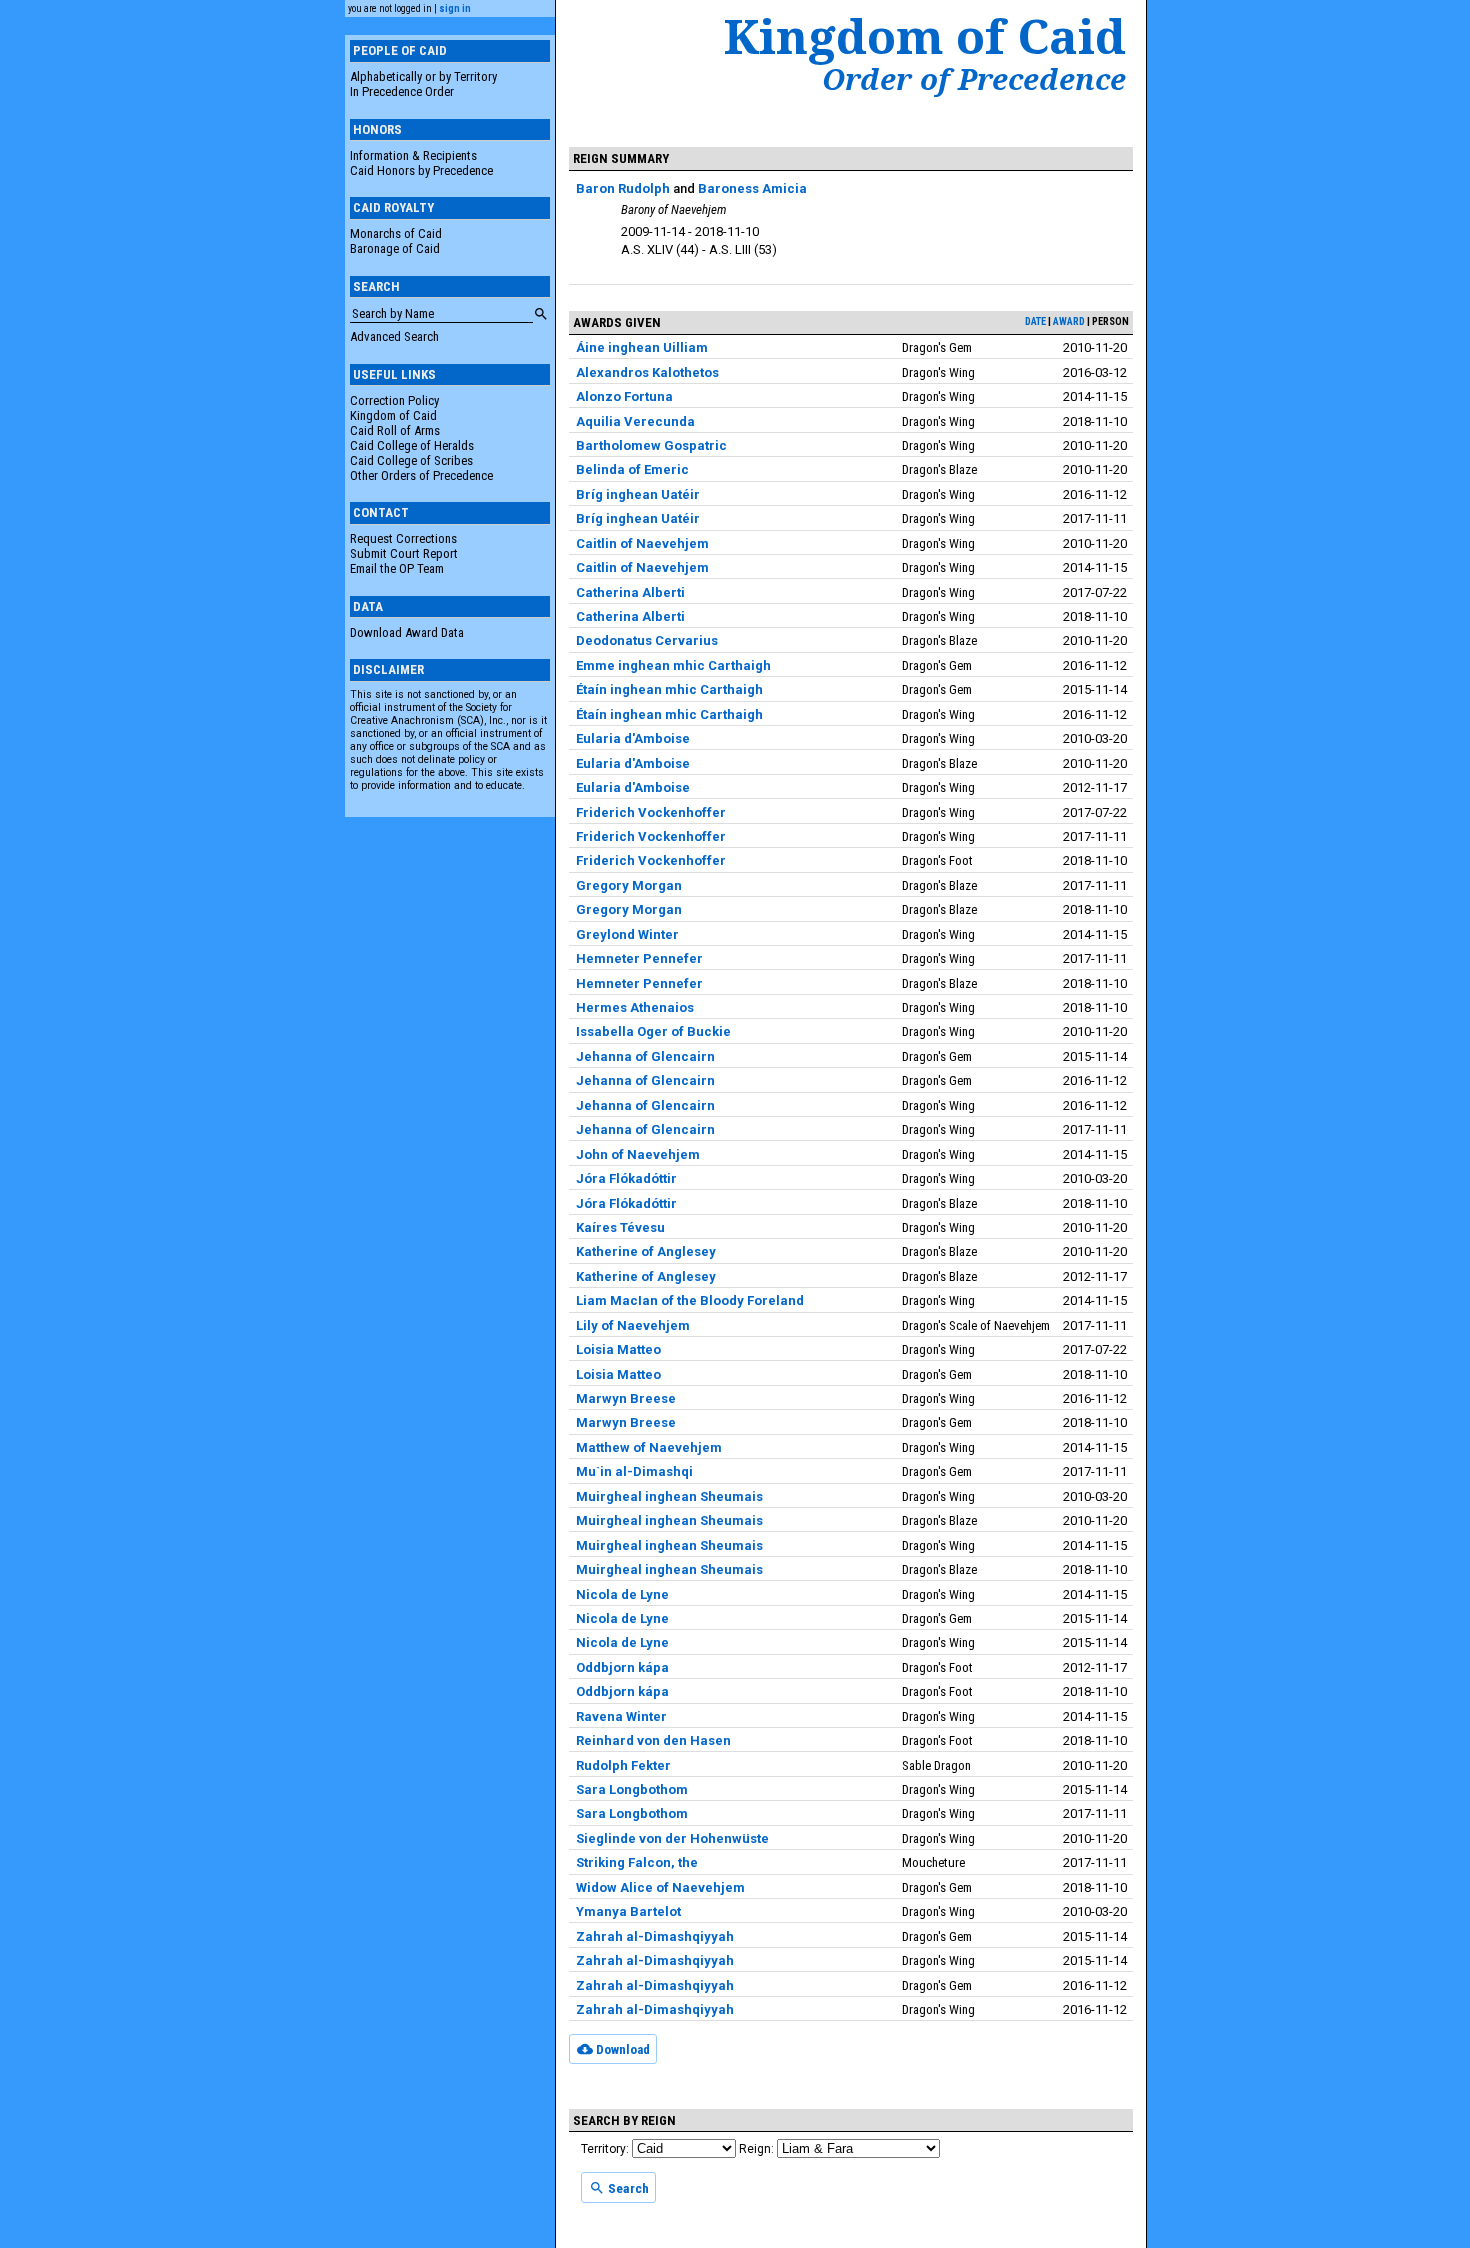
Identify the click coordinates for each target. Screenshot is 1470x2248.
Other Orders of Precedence (421, 475)
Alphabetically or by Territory (423, 76)
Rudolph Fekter (623, 1765)
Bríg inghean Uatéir (638, 494)
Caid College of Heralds (412, 445)
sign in (455, 8)
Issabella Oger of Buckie (653, 1031)
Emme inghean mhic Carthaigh (673, 665)
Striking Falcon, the (637, 1862)
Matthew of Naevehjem (649, 1447)
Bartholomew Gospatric (651, 445)
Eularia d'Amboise (633, 738)
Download (621, 2049)
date (1035, 321)
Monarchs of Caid (396, 233)
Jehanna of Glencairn (645, 1056)
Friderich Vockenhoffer (651, 812)
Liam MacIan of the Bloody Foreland (690, 1300)
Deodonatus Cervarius (647, 640)
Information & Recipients (413, 155)
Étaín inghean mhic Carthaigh (669, 689)
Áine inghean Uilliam (642, 347)
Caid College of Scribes (411, 460)
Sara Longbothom (632, 1789)
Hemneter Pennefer (639, 958)
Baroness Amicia (752, 188)
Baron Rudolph (623, 188)
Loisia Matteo (618, 1349)
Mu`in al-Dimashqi (634, 1471)
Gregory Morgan (629, 885)
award (1069, 321)
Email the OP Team (397, 568)
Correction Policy (394, 400)
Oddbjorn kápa (622, 1667)
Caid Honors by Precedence (421, 170)
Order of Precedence (974, 79)
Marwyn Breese (626, 1398)
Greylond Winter (627, 934)
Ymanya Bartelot (628, 1911)
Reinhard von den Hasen (653, 1740)
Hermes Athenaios (635, 1007)
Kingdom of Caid (393, 415)
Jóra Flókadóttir (626, 1178)
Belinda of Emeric (632, 469)
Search (627, 2188)
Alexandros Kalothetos (647, 372)
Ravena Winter (621, 1716)
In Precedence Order (402, 91)
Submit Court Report (404, 553)
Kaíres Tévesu (620, 1227)
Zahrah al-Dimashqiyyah (655, 1936)
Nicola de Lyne (622, 1594)
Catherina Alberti (630, 592)
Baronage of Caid (395, 248)
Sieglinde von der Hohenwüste (672, 1838)
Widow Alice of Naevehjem (660, 1887)
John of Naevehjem (638, 1154)
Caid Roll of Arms (395, 430)
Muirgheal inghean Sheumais (669, 1496)
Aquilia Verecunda (635, 421)
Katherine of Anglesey (646, 1251)
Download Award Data (407, 632)
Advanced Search (394, 336)
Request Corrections (403, 538)
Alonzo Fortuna (624, 396)
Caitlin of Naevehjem (642, 543)
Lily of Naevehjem (633, 1325)
